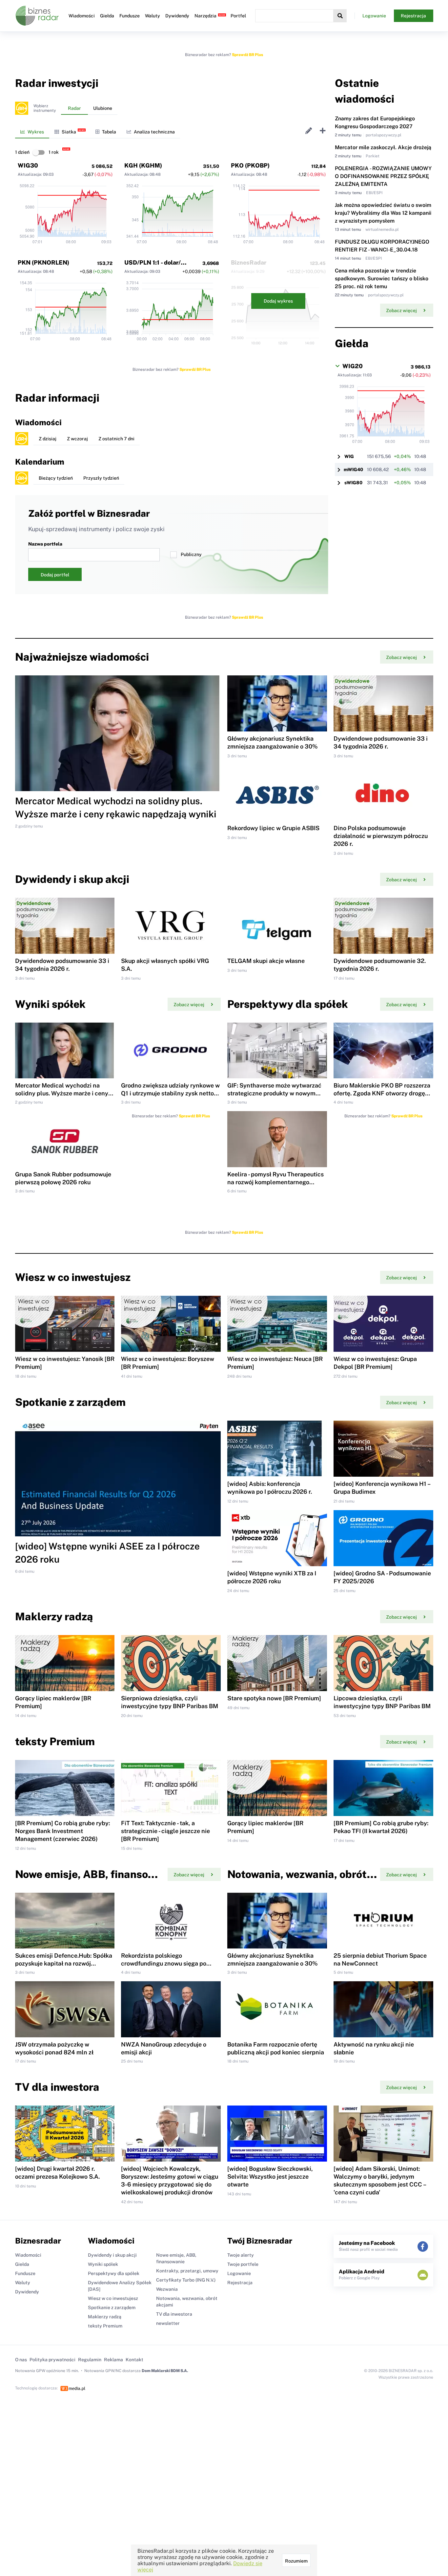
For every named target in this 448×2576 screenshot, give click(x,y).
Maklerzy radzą (105, 2317)
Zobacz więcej (401, 310)
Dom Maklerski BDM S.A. (165, 2371)
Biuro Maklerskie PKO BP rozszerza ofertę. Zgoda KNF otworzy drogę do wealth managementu (382, 1093)
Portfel (238, 16)
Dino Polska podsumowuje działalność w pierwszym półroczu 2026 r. (381, 836)
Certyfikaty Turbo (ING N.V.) (186, 2280)
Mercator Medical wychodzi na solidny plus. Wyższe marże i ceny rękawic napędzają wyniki (62, 1093)
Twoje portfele (243, 2264)
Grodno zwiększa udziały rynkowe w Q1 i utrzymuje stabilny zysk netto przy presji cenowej (170, 1093)
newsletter (168, 2323)
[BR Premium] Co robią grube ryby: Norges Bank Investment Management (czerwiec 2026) (62, 1831)
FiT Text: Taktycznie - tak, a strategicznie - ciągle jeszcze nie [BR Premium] (165, 1831)
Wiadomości (82, 16)
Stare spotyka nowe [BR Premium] (274, 1698)
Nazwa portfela (45, 544)
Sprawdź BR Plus (247, 55)
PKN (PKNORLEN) (43, 262)
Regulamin (90, 2360)
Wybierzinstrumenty (45, 108)
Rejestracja (413, 16)
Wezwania (167, 2289)
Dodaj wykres (278, 301)
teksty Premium (105, 2326)
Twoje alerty (241, 2255)
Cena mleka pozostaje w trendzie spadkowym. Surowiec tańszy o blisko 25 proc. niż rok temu (382, 279)
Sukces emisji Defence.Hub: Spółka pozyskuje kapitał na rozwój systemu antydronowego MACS (64, 1963)
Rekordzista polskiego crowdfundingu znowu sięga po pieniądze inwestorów (164, 1963)
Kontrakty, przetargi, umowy (187, 2271)
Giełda (107, 16)
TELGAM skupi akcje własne (266, 961)
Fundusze (130, 16)
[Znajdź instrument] (340, 16)
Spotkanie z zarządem (112, 2307)
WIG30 (28, 165)
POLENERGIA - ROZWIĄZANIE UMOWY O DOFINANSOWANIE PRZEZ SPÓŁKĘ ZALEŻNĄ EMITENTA (383, 176)
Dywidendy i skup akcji (112, 2255)
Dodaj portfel (55, 575)
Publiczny (191, 554)
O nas (21, 2360)
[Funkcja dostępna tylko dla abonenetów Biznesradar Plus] (22, 108)
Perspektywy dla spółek (114, 2273)
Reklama (113, 2360)
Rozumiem (296, 2561)
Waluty (153, 16)
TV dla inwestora (174, 2314)
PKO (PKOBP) (250, 165)
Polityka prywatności (52, 2360)
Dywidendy (177, 16)
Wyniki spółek (103, 2264)
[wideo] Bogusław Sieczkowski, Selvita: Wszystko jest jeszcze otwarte (270, 2177)
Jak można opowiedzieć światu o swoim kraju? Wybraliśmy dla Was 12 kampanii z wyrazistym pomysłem (383, 213)
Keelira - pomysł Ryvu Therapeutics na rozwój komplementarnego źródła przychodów (275, 1182)
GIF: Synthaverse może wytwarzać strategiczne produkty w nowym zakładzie (274, 1093)
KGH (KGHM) (143, 165)
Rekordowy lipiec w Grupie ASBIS (273, 828)
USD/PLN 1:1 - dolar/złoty (160, 262)
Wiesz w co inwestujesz (113, 2298)
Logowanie (374, 16)
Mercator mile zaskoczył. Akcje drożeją (383, 147)
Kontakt (134, 2360)
